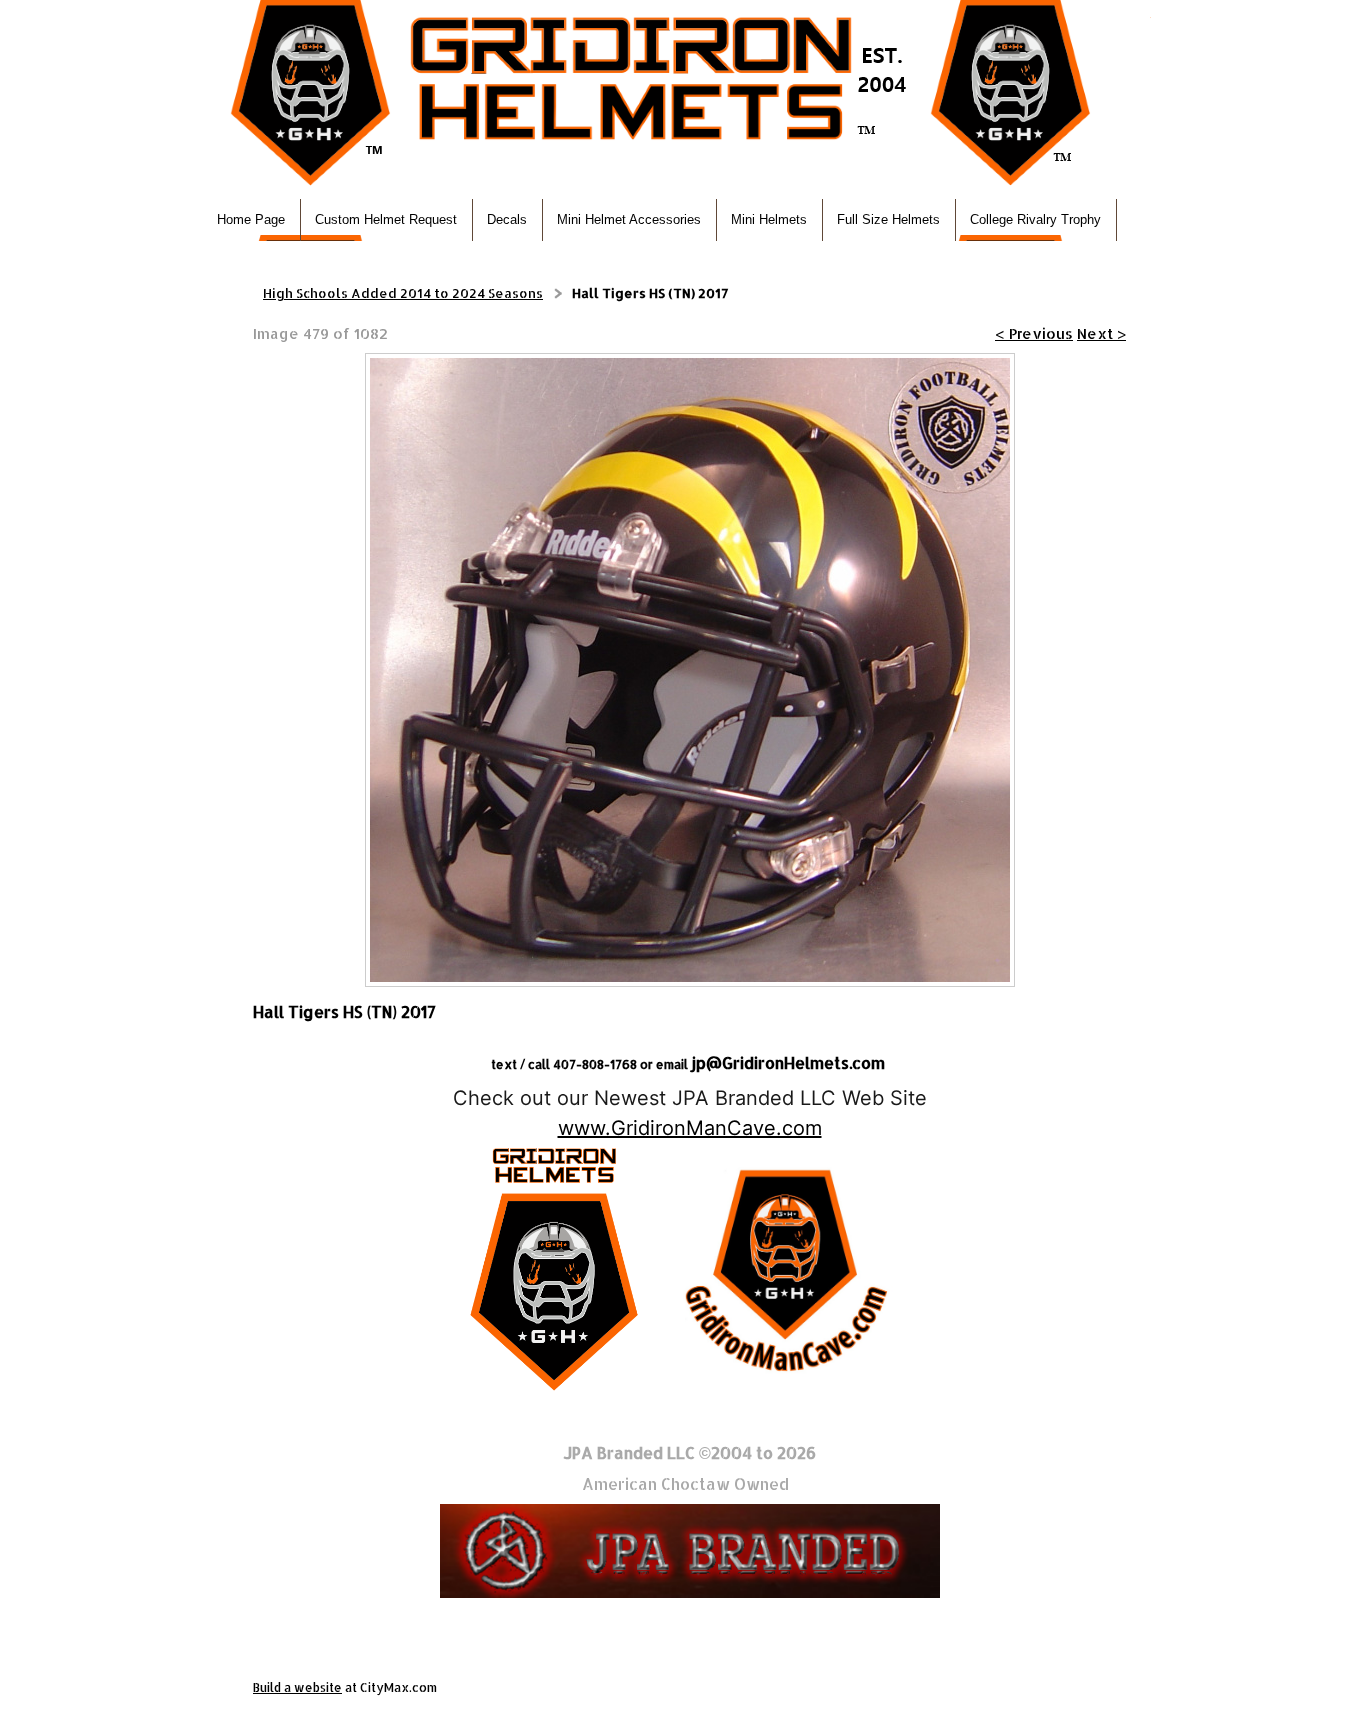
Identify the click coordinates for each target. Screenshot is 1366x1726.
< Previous (1034, 333)
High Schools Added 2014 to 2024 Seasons (403, 293)
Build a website (297, 1687)
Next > (1101, 333)
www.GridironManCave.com (690, 1128)
